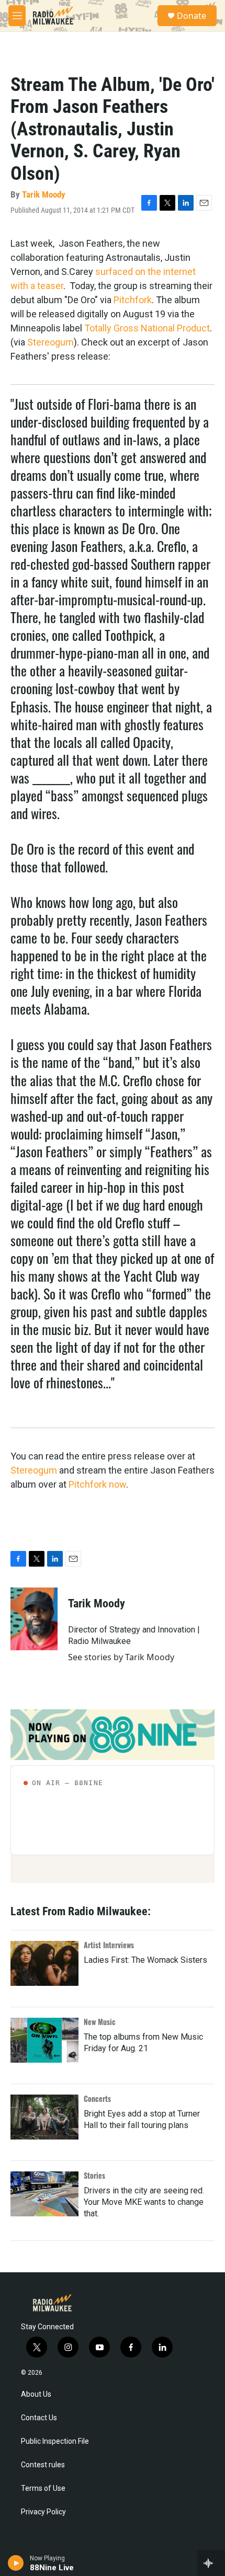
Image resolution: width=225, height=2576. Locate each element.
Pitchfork (133, 300)
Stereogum (50, 342)
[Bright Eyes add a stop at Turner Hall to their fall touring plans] (44, 2117)
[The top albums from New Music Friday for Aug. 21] (44, 2040)
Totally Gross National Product (147, 328)
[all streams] (211, 2563)
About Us (36, 2394)
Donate (192, 16)
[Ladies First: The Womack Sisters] (44, 1963)
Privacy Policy (43, 2512)
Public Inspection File (55, 2441)
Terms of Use (43, 2488)
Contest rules (43, 2465)
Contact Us (39, 2418)
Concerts (97, 2098)
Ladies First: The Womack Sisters (145, 1960)
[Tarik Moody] (34, 1619)
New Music (100, 2022)
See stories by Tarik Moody (121, 1657)
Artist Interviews (109, 1945)
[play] (16, 2563)
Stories (94, 2175)
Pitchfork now (97, 1484)
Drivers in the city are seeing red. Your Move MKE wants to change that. (144, 2202)
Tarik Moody (44, 194)
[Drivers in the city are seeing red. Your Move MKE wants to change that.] (44, 2194)
